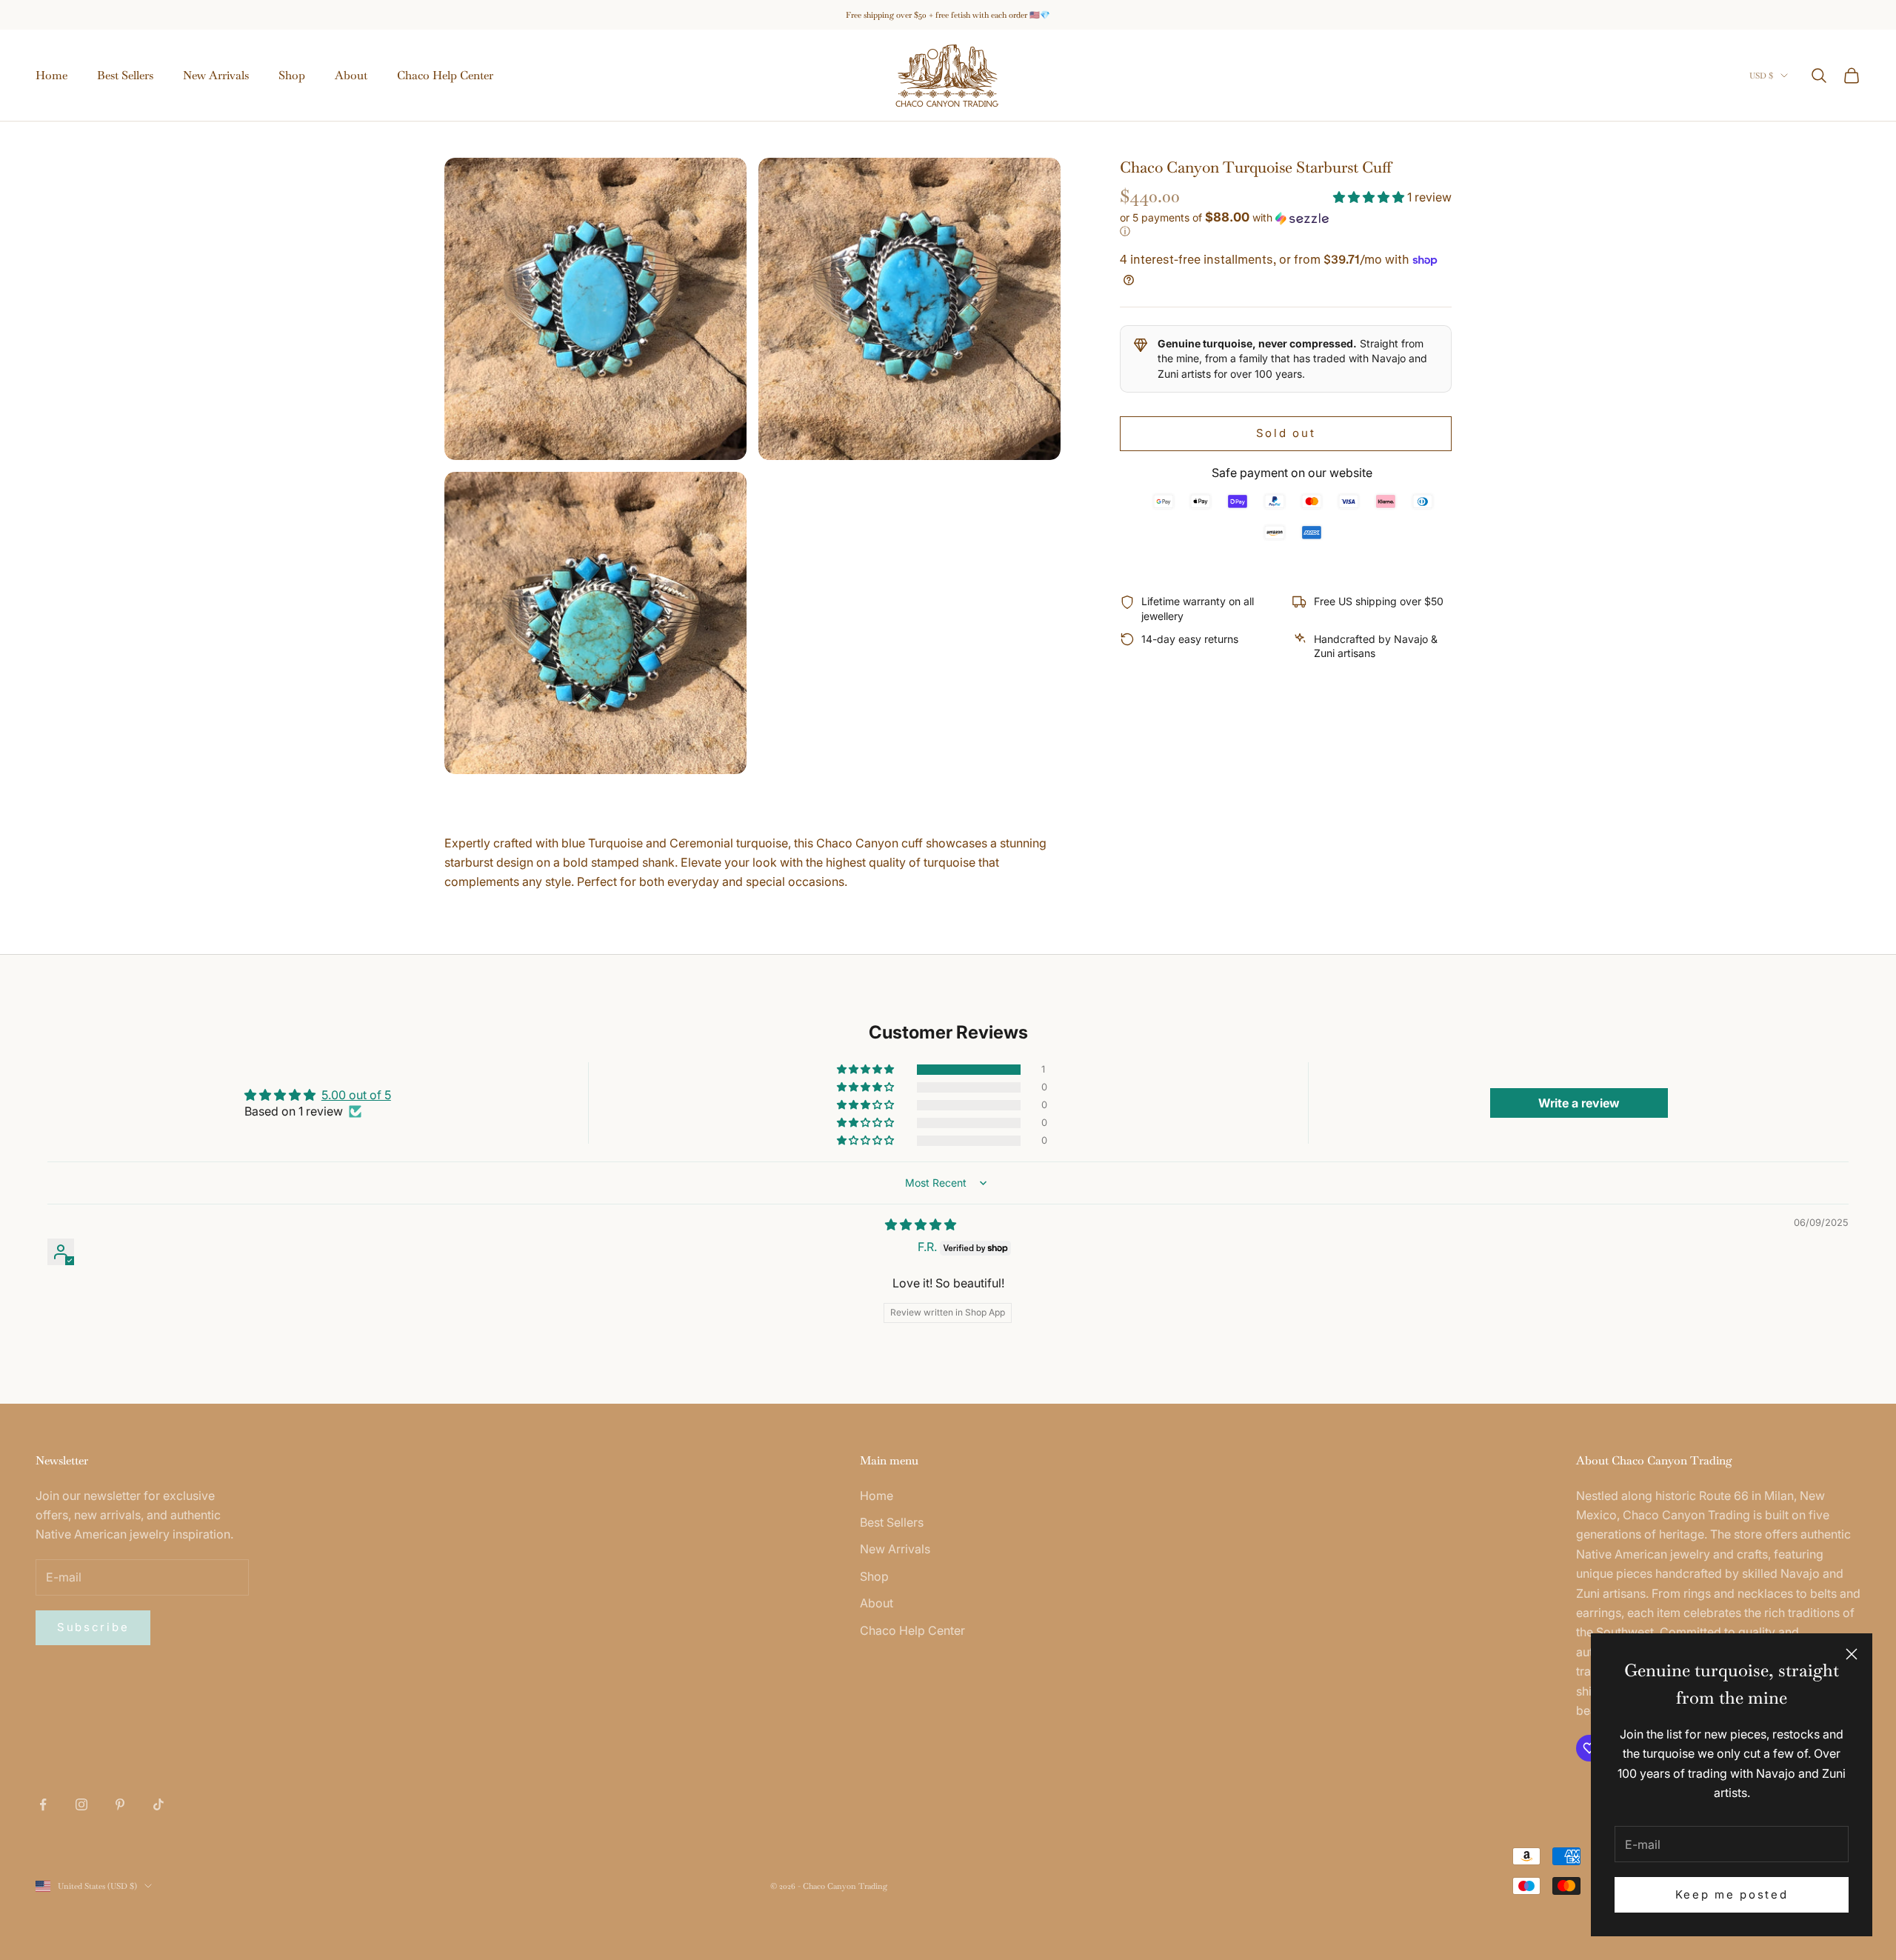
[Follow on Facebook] (43, 1804)
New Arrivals (216, 75)
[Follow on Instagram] (81, 1804)
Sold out (1286, 433)
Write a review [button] (1579, 1103)
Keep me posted (1732, 1894)
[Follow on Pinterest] (120, 1804)
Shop (292, 75)
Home (51, 75)
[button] (1370, 197)
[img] (921, 1224)
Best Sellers (125, 75)
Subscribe (93, 1627)
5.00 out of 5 (356, 1095)
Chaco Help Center (445, 75)
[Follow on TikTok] (158, 1804)
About (351, 75)
